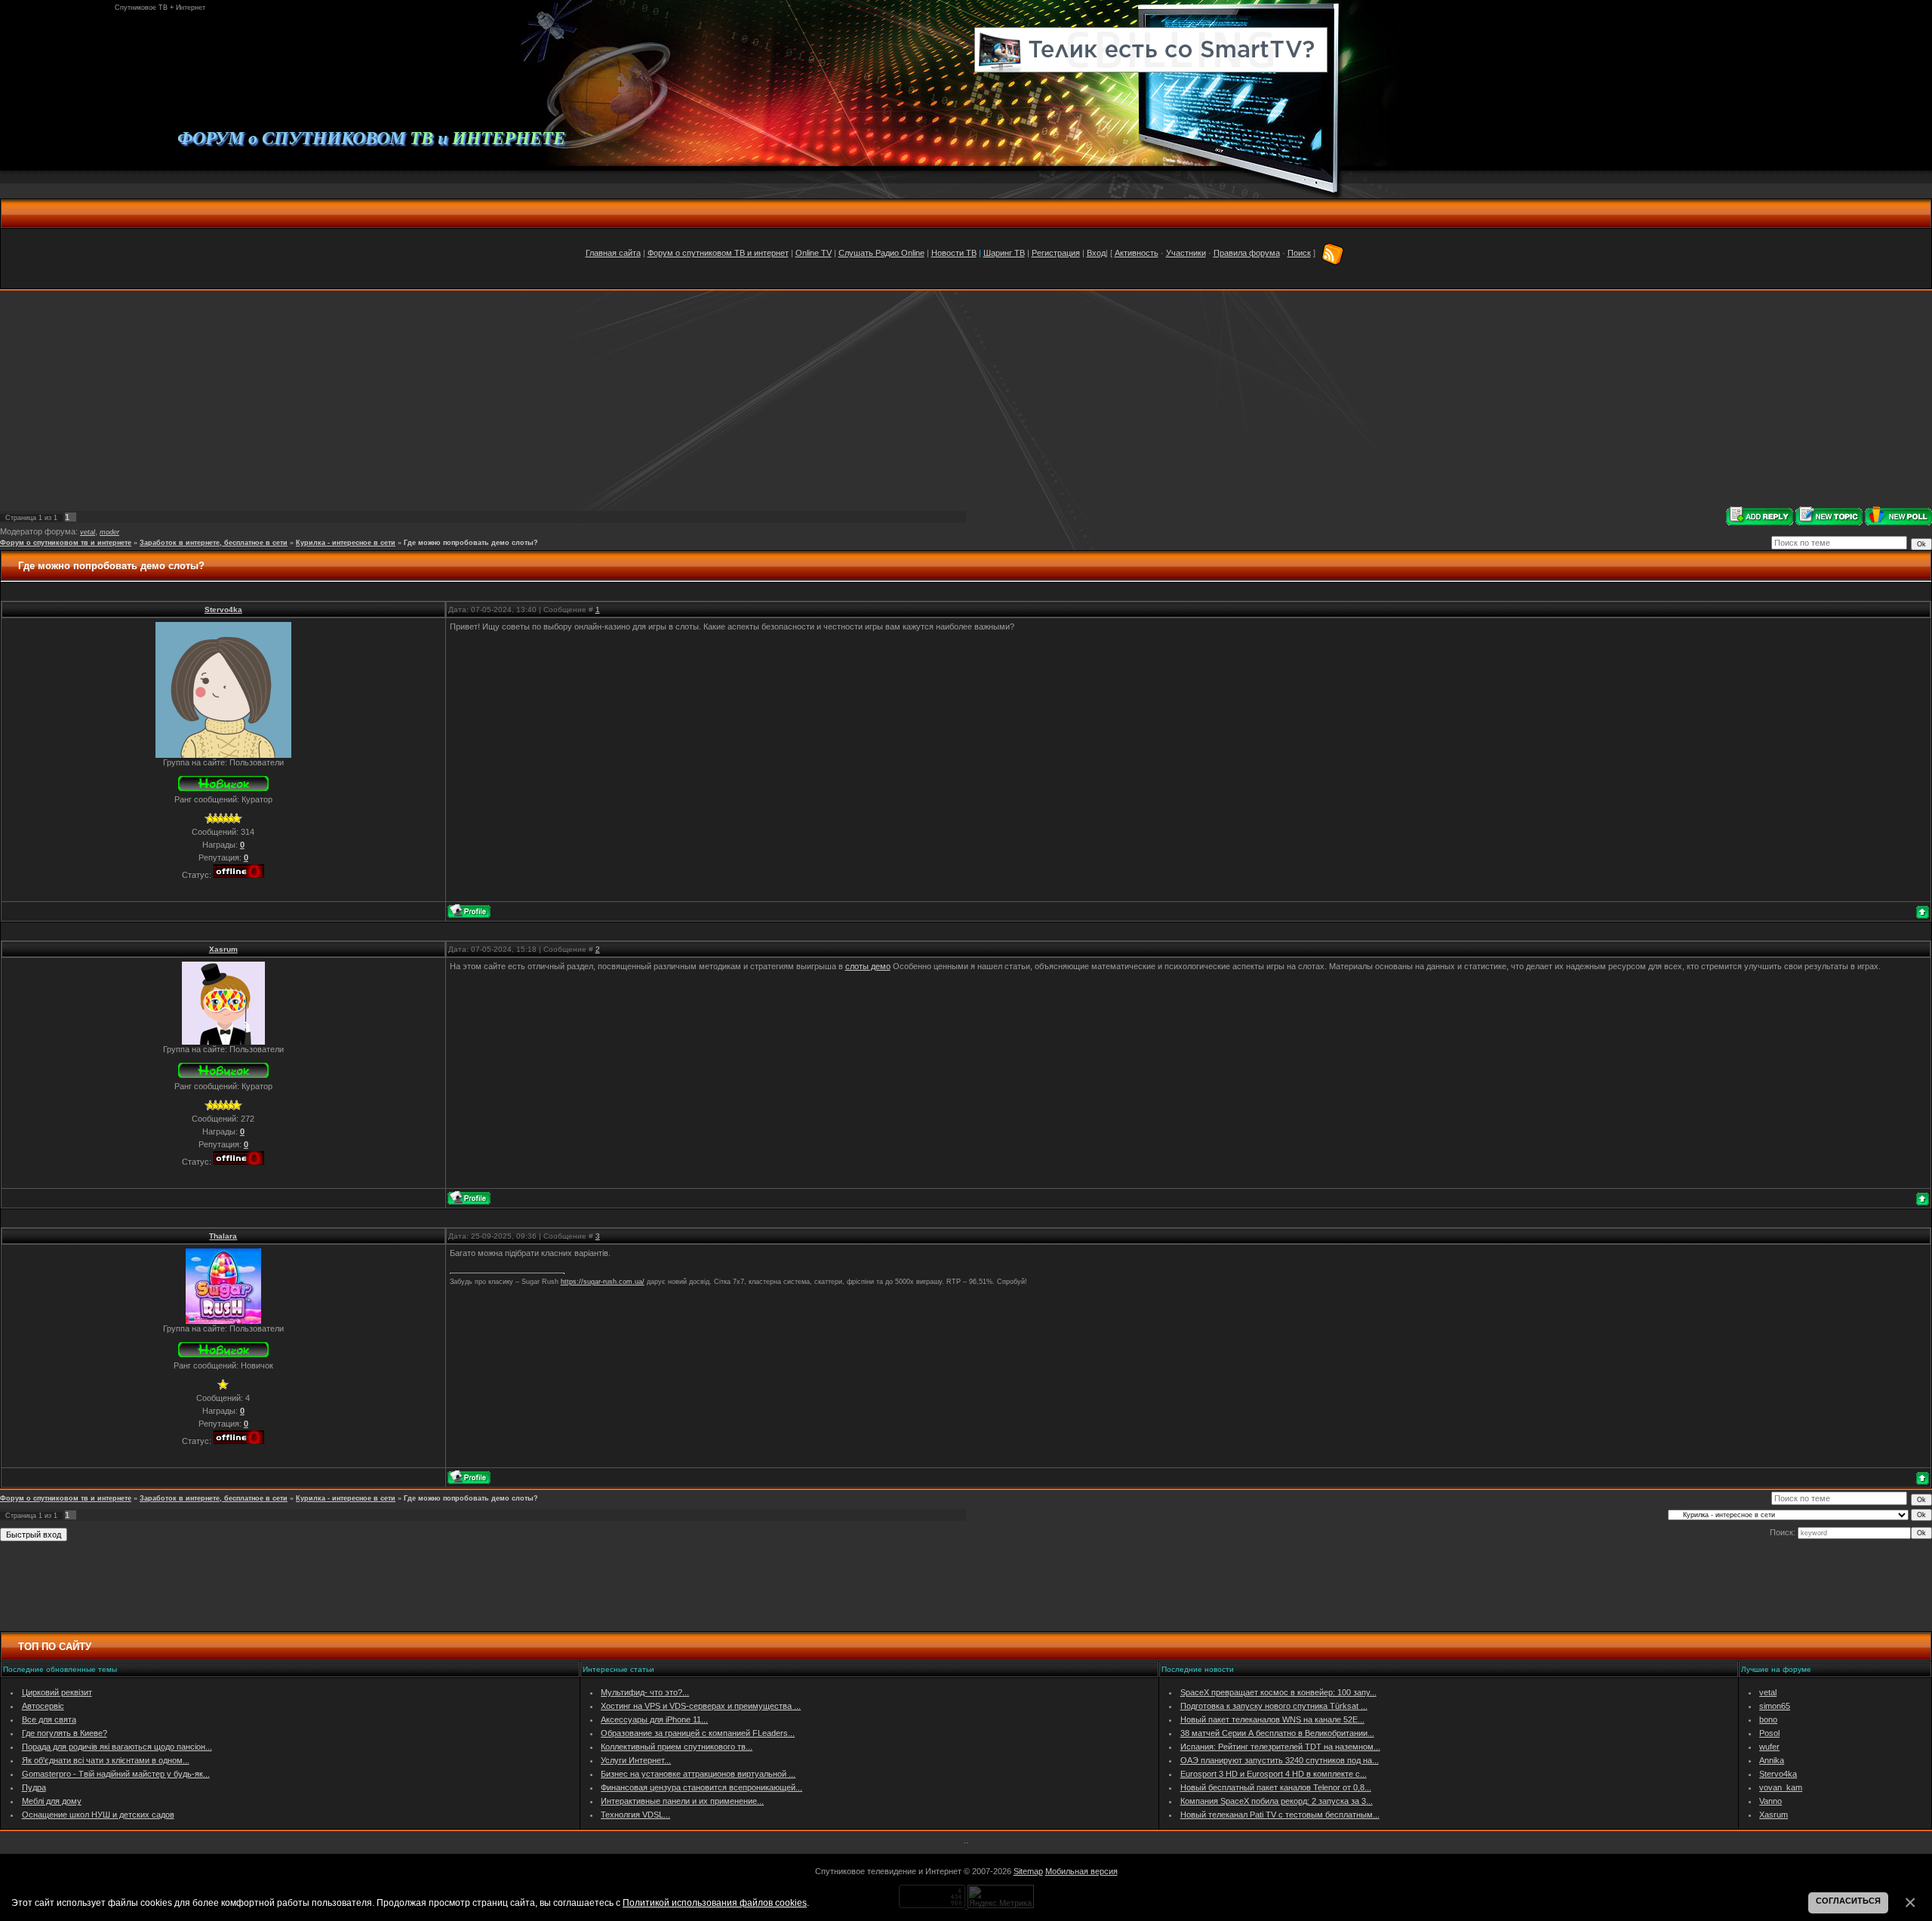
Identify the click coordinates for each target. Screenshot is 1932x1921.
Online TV (814, 253)
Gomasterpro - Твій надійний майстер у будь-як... (116, 1774)
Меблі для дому (52, 1801)
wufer (1769, 1747)
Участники (1186, 253)
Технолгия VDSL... (635, 1815)
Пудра (34, 1787)
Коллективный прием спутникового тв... (677, 1747)
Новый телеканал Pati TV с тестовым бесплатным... (1280, 1815)
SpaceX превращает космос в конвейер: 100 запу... (1278, 1692)
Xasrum (223, 949)
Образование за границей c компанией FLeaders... (698, 1733)
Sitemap (1028, 1871)
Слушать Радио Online (881, 253)
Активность (1137, 253)
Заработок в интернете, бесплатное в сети (214, 543)
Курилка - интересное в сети (346, 543)
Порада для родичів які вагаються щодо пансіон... (117, 1747)
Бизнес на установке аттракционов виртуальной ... (698, 1774)
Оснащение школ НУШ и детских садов (98, 1815)
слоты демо (868, 966)
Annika (1772, 1760)
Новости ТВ (954, 253)
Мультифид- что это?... (645, 1692)
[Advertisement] (966, 399)
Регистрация (1056, 253)
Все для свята (49, 1719)
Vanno (1770, 1801)
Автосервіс (43, 1706)
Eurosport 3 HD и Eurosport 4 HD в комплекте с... (1274, 1774)
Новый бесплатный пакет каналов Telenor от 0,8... (1276, 1787)
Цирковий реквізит (57, 1692)
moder (109, 532)
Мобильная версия (1081, 1871)
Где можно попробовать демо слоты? (471, 543)
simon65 (1775, 1706)
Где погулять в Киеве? (65, 1733)
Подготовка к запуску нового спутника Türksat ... (1274, 1706)
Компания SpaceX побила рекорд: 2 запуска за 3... (1277, 1801)
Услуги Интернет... (636, 1760)
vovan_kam (1781, 1787)
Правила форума (1247, 253)
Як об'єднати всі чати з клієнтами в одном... (106, 1760)
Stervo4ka (223, 610)
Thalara (223, 1236)
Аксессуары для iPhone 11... (654, 1719)
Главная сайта (613, 253)
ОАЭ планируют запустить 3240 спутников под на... (1280, 1760)
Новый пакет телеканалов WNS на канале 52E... (1272, 1719)
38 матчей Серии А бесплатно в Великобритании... (1277, 1733)
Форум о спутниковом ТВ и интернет (718, 253)
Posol (1769, 1733)
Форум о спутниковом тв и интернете (66, 543)
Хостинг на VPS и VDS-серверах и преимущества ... (701, 1706)
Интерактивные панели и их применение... (682, 1801)
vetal (88, 532)
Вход (1096, 253)
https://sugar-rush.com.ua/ (603, 1282)
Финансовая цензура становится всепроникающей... (701, 1787)
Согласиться (1848, 1901)
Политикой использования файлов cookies (715, 1903)
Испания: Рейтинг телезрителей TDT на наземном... (1280, 1747)
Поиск (1299, 253)
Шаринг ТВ (1004, 253)
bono (1768, 1719)
